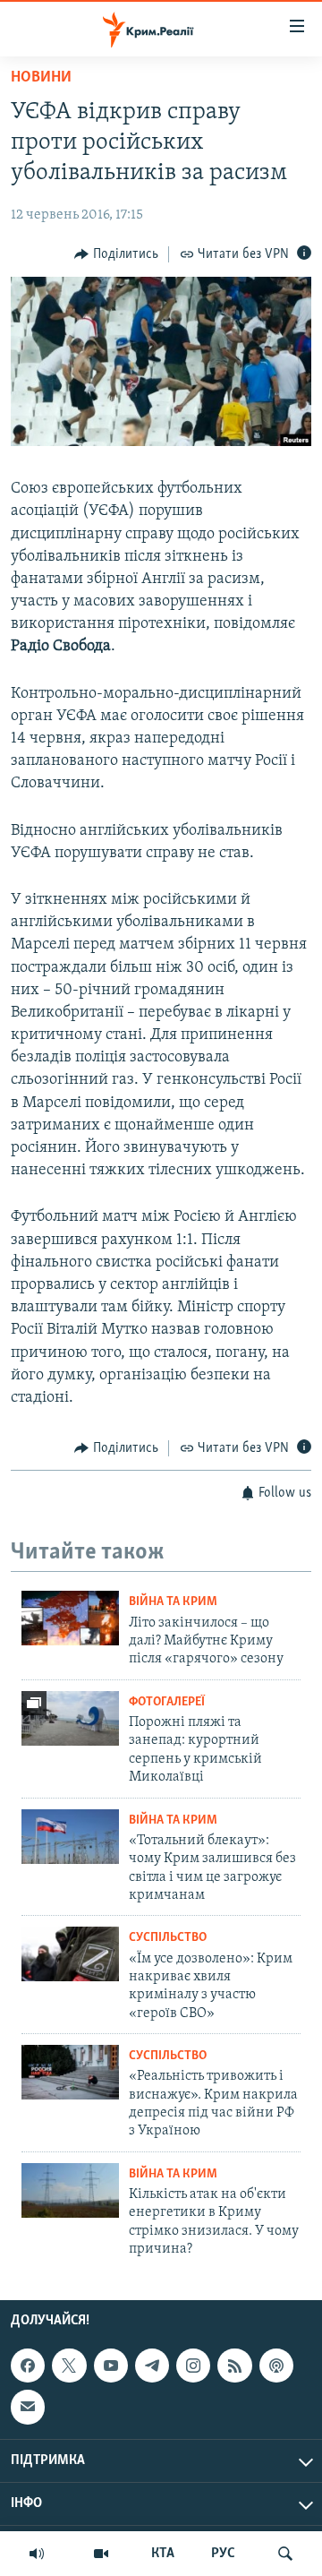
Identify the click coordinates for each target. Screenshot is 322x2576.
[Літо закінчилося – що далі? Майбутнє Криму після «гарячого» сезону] (70, 1618)
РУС (223, 2554)
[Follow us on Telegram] (152, 2366)
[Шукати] (285, 2554)
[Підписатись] (28, 2407)
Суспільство (168, 1938)
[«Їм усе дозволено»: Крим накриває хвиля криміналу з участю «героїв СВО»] (70, 1954)
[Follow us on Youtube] (111, 2366)
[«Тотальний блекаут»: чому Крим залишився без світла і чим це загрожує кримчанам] (70, 1837)
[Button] (116, 254)
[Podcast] (276, 2366)
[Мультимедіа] (101, 2554)
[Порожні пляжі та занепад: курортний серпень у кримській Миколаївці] (70, 1718)
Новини (41, 78)
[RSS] (234, 2366)
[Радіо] (37, 2554)
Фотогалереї (167, 1702)
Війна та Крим (173, 1602)
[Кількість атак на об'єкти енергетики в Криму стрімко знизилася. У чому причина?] (70, 2190)
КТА (163, 2554)
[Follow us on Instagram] (193, 2366)
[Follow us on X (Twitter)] (69, 2366)
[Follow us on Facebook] (28, 2366)
